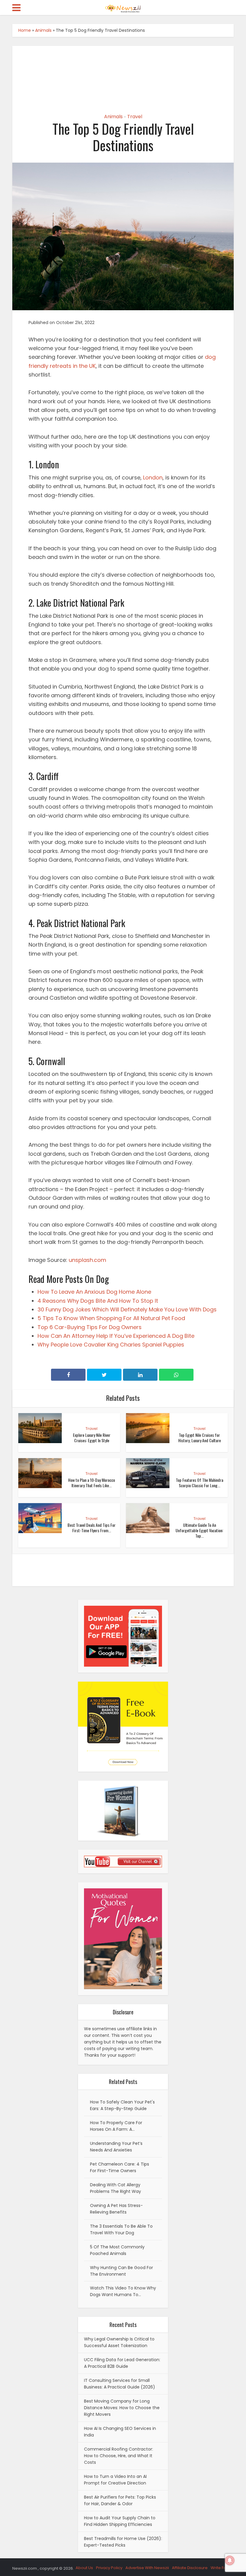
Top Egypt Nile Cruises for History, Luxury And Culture (199, 1438)
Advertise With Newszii (147, 2568)
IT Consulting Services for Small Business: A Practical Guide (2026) (120, 2384)
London (153, 477)
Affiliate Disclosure (190, 2568)
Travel (135, 117)
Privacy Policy (109, 2568)
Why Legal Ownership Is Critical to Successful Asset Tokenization (119, 2342)
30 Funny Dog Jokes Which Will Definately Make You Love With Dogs (127, 1309)
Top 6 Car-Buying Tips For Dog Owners (90, 1327)
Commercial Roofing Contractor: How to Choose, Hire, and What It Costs (118, 2456)
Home (25, 30)
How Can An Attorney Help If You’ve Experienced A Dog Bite (116, 1336)
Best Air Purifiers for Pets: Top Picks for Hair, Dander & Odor (120, 2500)
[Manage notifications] (230, 2560)
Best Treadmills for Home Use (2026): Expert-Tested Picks (123, 2542)
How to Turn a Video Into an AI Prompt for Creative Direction (115, 2480)
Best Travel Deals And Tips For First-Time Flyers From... (91, 1528)
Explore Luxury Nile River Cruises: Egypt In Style (92, 1438)
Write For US (222, 2568)
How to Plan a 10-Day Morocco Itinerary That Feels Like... (91, 1483)
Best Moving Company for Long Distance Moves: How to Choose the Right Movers (122, 2408)
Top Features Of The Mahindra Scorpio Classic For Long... (199, 1483)
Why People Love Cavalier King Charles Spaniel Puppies (111, 1345)
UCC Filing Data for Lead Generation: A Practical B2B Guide (122, 2363)
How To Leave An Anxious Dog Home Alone (94, 1292)
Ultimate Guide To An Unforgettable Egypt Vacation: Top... (199, 1530)
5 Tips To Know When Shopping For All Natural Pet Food (111, 1318)
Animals (43, 30)
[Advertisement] (123, 74)
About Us (84, 2568)
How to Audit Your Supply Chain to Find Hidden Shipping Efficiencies (120, 2521)
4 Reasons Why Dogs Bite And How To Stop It (98, 1301)
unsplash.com (87, 1260)
